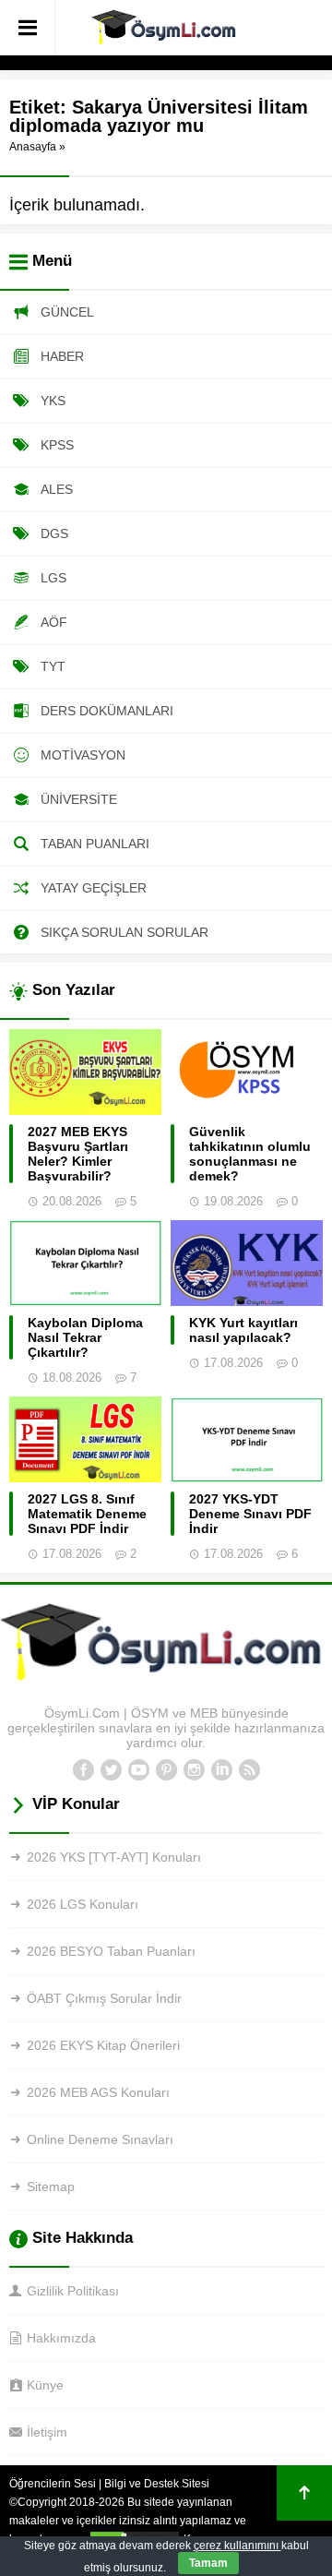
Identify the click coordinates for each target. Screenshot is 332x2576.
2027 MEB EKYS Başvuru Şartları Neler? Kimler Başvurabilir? (78, 1154)
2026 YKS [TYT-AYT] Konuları (114, 1857)
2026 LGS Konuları (83, 1904)
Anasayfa (33, 147)
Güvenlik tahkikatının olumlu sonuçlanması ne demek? (250, 1154)
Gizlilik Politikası (73, 2291)
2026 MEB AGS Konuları (98, 2092)
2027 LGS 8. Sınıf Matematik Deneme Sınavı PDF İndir (87, 1514)
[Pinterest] (166, 1770)
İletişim (47, 2432)
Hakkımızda (61, 2338)
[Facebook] (83, 1770)
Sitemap (51, 2187)
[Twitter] (111, 1770)
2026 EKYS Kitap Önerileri (103, 2045)
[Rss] (249, 1770)
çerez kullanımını (237, 2546)
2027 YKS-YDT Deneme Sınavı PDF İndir (250, 1514)
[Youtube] (138, 1770)
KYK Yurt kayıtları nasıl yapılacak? (243, 1330)
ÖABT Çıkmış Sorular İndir (104, 1998)
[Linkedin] (221, 1770)
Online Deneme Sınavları (100, 2139)
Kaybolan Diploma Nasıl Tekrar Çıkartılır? (85, 1337)
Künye (45, 2385)
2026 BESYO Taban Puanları (111, 1951)
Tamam (208, 2563)
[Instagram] (194, 1770)
